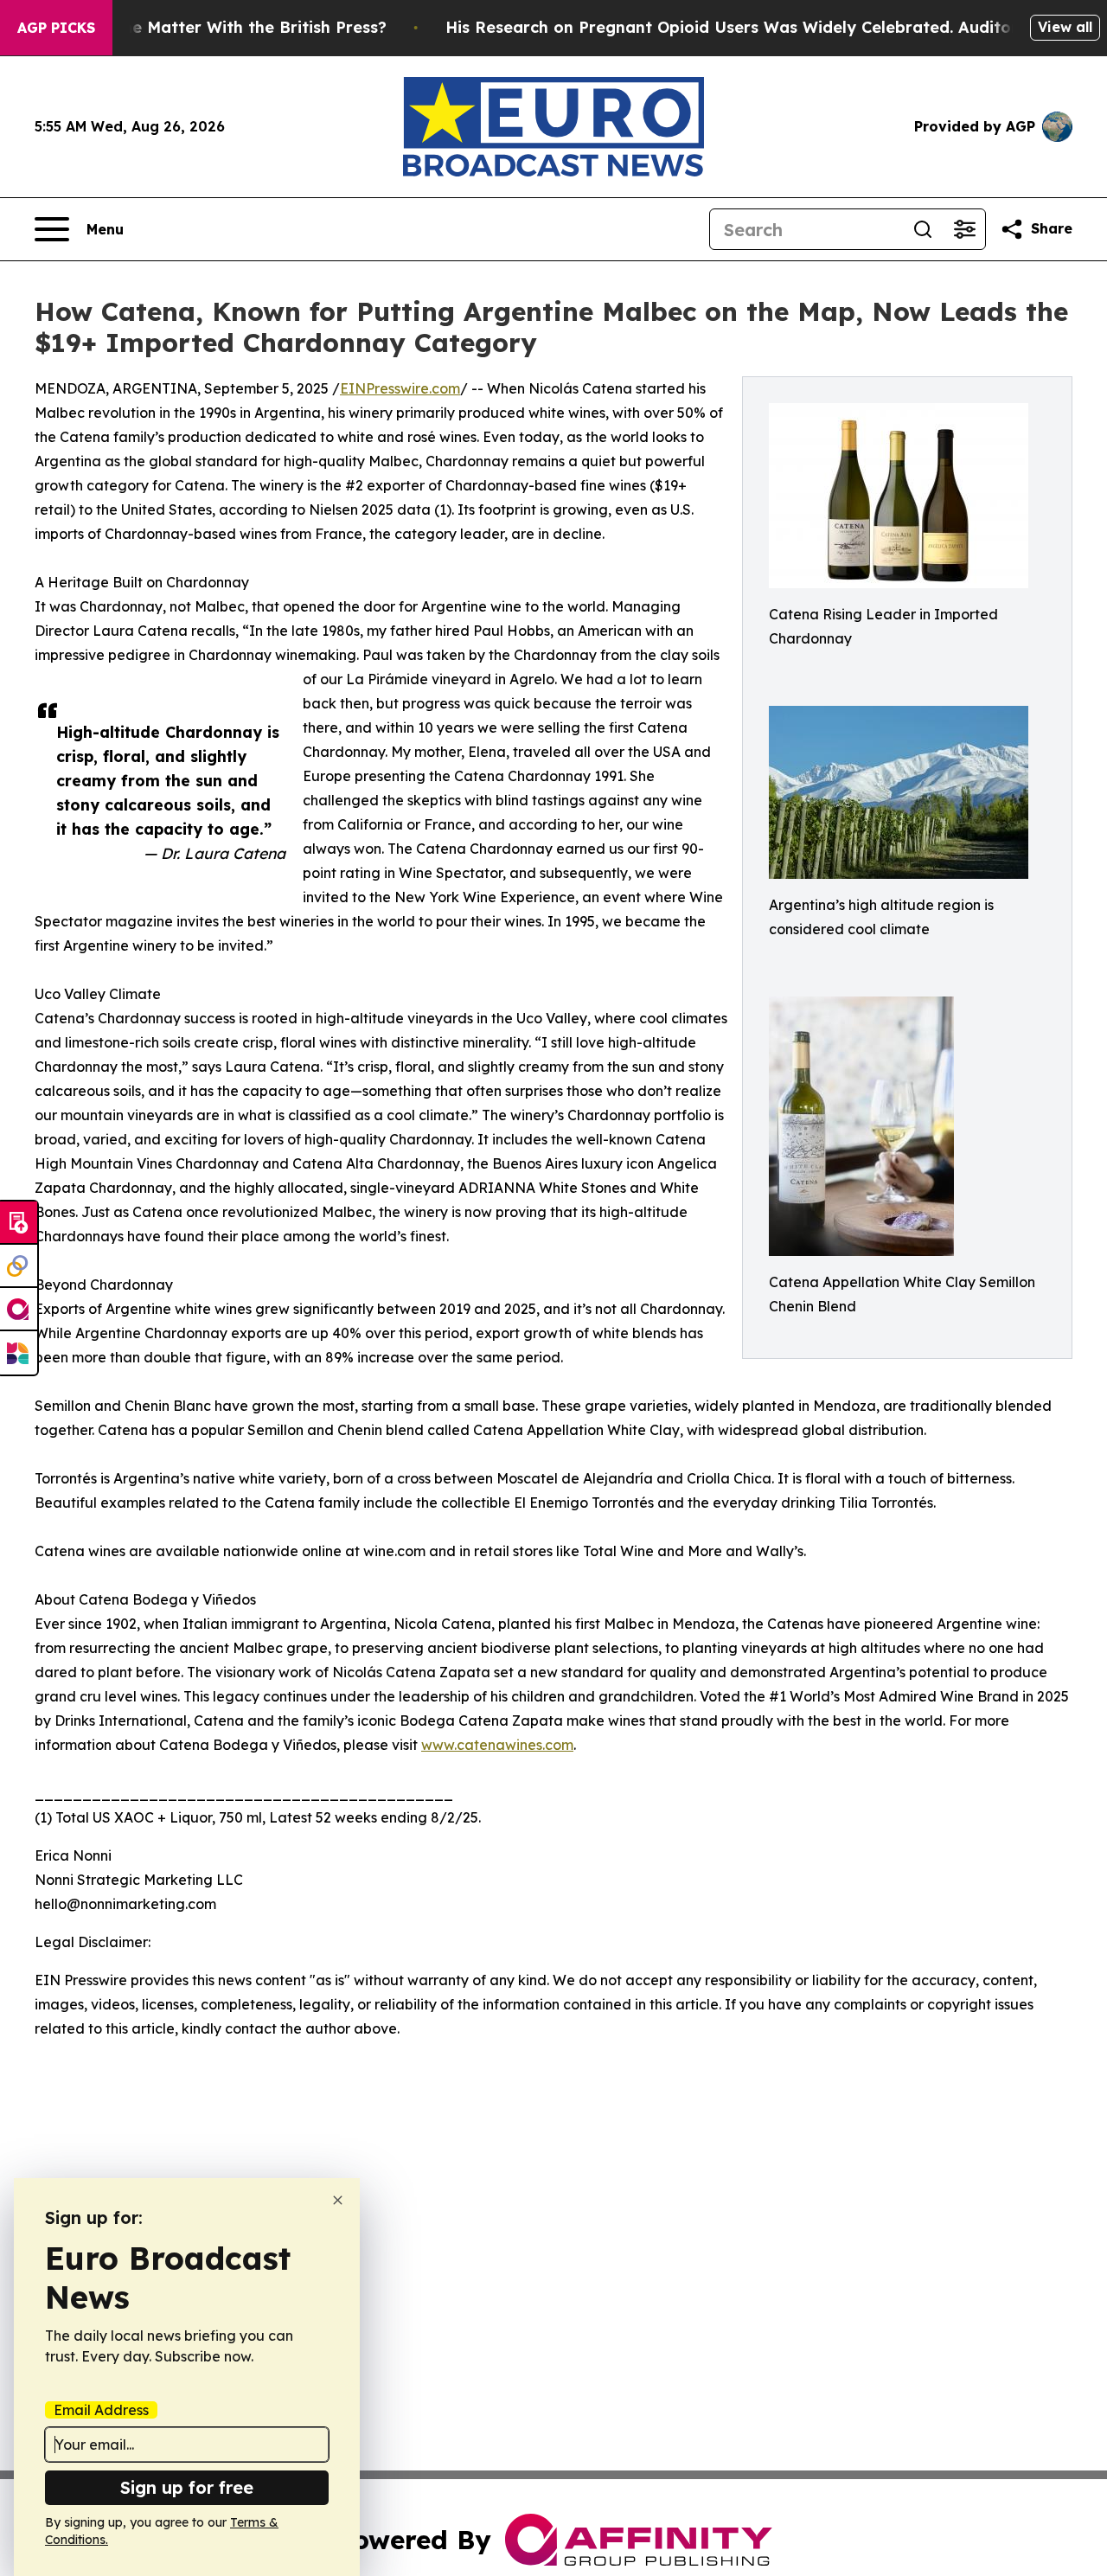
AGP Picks (56, 28)
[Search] (923, 229)
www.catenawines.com (497, 1745)
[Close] (338, 2200)
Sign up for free (187, 2487)
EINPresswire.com (400, 388)
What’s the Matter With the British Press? (221, 27)
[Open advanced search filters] (964, 229)
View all (1065, 27)
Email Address (101, 2410)
